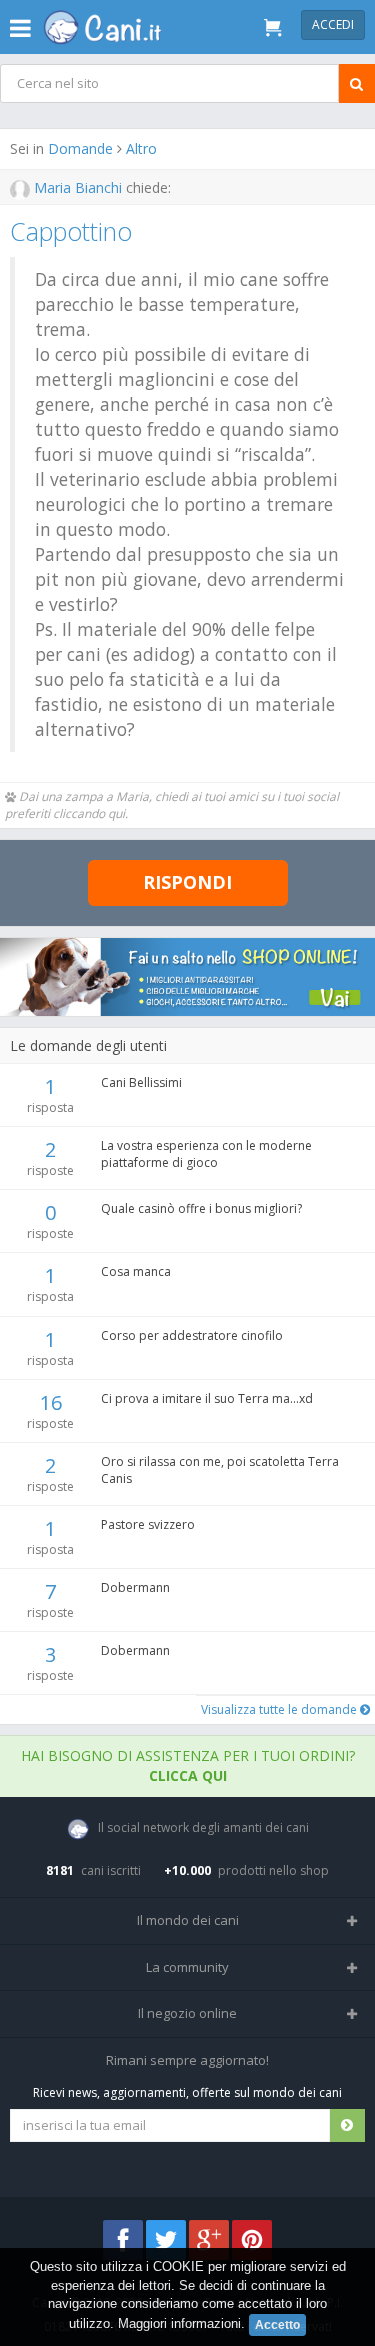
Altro (141, 148)
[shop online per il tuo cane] (187, 977)
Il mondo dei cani (188, 1920)
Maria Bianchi (78, 187)
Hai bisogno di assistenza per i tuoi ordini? (188, 1766)
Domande (80, 148)
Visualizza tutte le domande (280, 1709)
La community (187, 1967)
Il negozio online (187, 2013)
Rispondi (187, 882)
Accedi (333, 24)
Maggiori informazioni (179, 2323)
